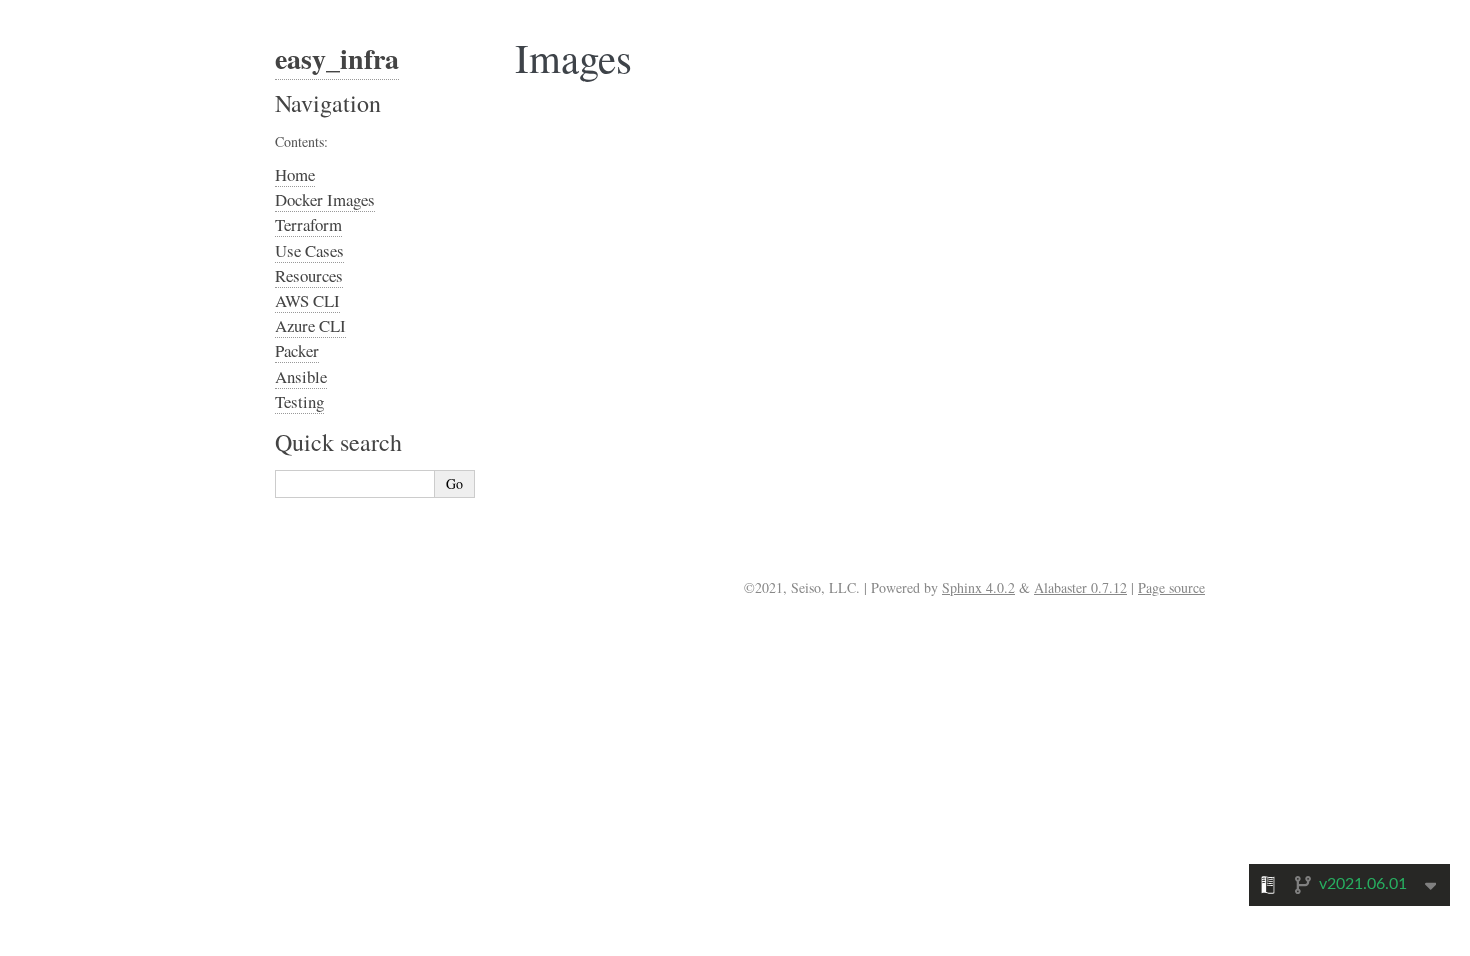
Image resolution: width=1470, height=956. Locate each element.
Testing (299, 401)
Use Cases (309, 250)
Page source (1171, 587)
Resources (309, 275)
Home (295, 174)
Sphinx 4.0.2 (978, 587)
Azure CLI (310, 325)
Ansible (301, 376)
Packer (297, 350)
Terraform (308, 224)
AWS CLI (307, 300)
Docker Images (325, 199)
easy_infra (337, 58)
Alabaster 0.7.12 (1080, 587)
